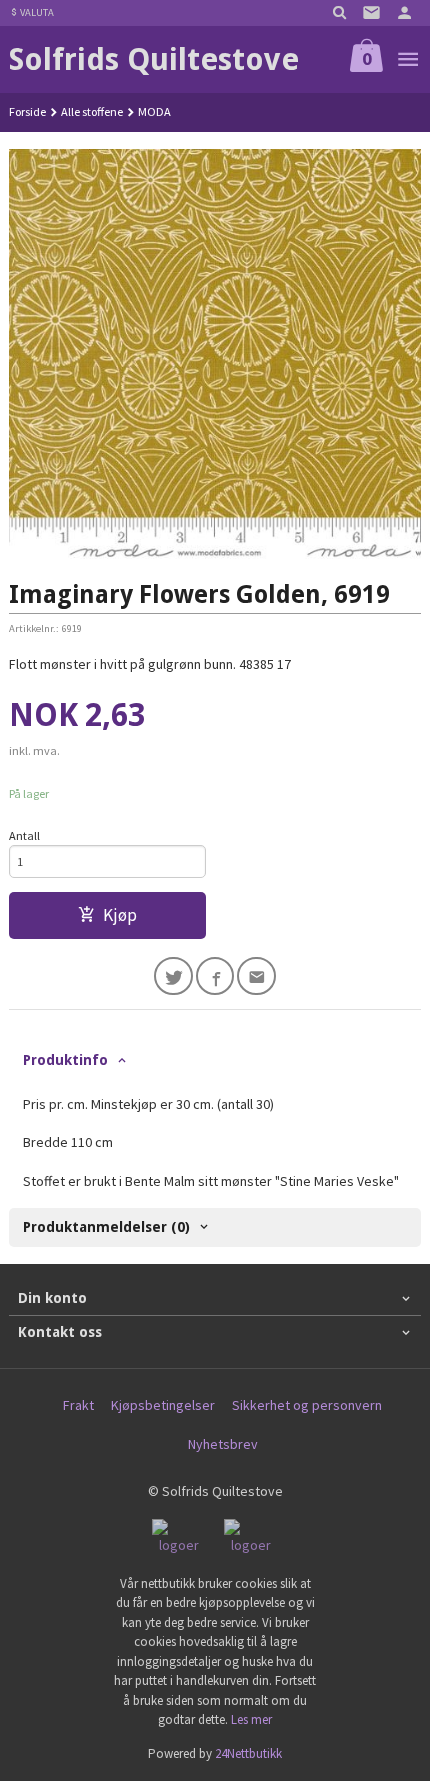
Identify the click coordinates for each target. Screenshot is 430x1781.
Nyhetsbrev (223, 1444)
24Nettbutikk (248, 1753)
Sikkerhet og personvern (307, 1405)
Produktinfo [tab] (65, 1060)
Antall (24, 835)
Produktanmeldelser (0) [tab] (106, 1227)
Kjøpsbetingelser (163, 1405)
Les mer (251, 1719)
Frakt (78, 1405)
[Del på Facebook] (215, 976)
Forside (27, 111)
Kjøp (120, 915)
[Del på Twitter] (173, 976)
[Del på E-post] (256, 976)
